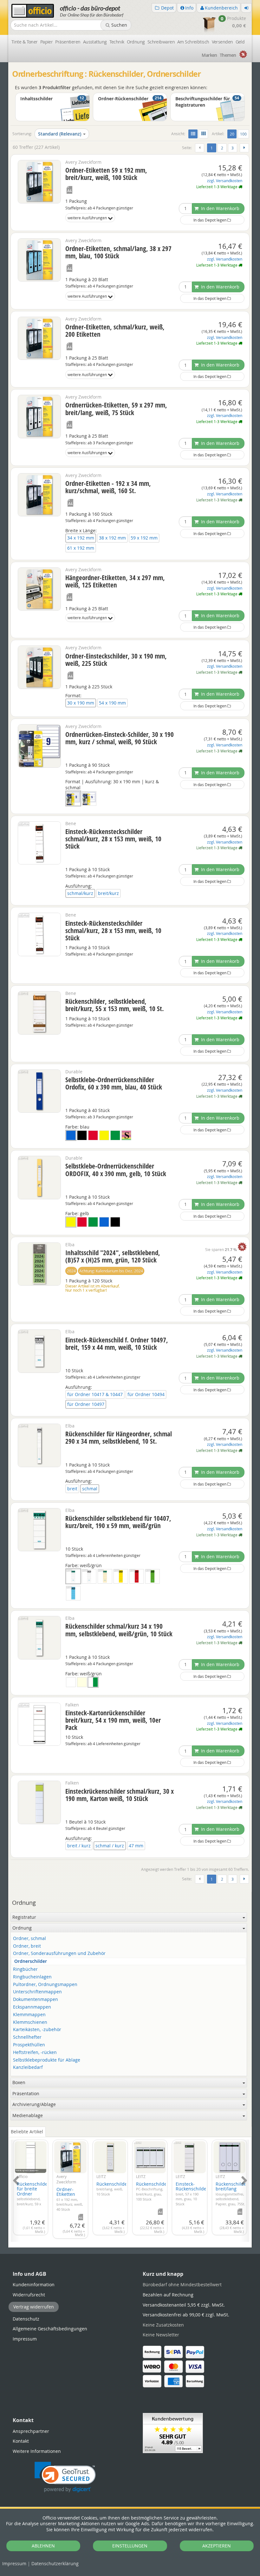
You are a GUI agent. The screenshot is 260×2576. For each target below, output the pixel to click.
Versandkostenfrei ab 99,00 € (186, 2315)
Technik (117, 42)
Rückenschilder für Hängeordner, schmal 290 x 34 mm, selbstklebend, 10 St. (119, 1437)
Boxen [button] (19, 2082)
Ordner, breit (27, 1946)
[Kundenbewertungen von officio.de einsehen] (173, 2432)
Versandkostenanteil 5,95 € (184, 2305)
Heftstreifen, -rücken (35, 2053)
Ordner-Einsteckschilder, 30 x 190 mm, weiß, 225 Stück (116, 660)
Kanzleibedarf (28, 2067)
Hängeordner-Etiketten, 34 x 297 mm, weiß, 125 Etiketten (115, 581)
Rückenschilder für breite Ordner (33, 2199)
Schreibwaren (161, 42)
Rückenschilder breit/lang (232, 2194)
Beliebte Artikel (27, 2132)
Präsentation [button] (26, 2093)
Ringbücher (25, 1969)
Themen (228, 55)
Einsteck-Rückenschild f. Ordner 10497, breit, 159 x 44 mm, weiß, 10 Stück (117, 1344)
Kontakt (21, 2441)
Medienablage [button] (28, 2115)
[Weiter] (244, 148)
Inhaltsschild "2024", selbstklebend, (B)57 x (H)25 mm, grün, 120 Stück (113, 1256)
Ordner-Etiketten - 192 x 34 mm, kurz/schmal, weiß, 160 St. (108, 487)
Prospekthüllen (29, 2045)
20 (233, 134)
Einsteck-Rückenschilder (192, 2194)
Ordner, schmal (29, 1939)
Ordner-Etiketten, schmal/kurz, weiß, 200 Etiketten (115, 331)
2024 (71, 1271)
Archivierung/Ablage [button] (34, 2104)
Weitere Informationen (37, 2451)
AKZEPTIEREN (217, 2546)
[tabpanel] (130, 2187)
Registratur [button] (24, 1917)
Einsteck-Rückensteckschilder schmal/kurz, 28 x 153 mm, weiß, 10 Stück (113, 839)
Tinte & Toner (25, 42)
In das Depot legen (210, 220)
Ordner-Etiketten (70, 2199)
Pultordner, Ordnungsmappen (45, 1985)
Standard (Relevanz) (60, 134)
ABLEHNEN (43, 2546)
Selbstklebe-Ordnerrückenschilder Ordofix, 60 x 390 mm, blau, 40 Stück (114, 1083)
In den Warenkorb (220, 208)
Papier (47, 42)
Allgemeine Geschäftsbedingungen (50, 2329)
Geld (240, 42)
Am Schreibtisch (193, 42)
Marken (209, 55)
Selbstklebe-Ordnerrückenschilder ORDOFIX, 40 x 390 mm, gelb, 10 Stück (116, 1170)
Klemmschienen (30, 2022)
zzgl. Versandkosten (225, 181)
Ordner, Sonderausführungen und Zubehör (59, 1954)
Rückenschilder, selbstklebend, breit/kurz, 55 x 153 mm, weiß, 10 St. (115, 1005)
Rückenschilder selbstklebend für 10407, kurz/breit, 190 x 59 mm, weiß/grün (118, 1522)
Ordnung (136, 42)
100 (243, 134)
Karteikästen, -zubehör (37, 2030)
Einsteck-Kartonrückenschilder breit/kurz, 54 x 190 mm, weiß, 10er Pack (113, 1720)
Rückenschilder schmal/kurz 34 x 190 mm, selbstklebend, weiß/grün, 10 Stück (119, 1630)
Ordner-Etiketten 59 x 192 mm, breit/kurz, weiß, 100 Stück (106, 174)
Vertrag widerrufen (34, 2307)
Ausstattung (95, 42)
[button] (65, 2477)
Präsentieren (68, 42)
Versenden (222, 42)
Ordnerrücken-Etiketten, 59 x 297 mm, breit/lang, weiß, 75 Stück (116, 409)
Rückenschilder (113, 2189)
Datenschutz (55, 2563)
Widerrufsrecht (29, 2295)
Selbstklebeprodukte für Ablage (47, 2060)
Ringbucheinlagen (32, 1977)
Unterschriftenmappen (37, 1992)
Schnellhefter (27, 2037)
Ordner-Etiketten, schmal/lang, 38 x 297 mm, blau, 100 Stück (118, 252)
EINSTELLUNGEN (130, 2546)
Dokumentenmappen (36, 2000)
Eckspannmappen (32, 2007)
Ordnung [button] (22, 1928)
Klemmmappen (29, 2015)
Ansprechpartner (31, 2431)
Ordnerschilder (31, 1961)
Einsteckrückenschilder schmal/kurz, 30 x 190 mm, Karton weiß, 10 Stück (120, 1795)
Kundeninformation (34, 2285)
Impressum (14, 2563)
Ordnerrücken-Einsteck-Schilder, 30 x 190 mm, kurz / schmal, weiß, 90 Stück (120, 738)
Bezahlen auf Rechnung (168, 2295)
